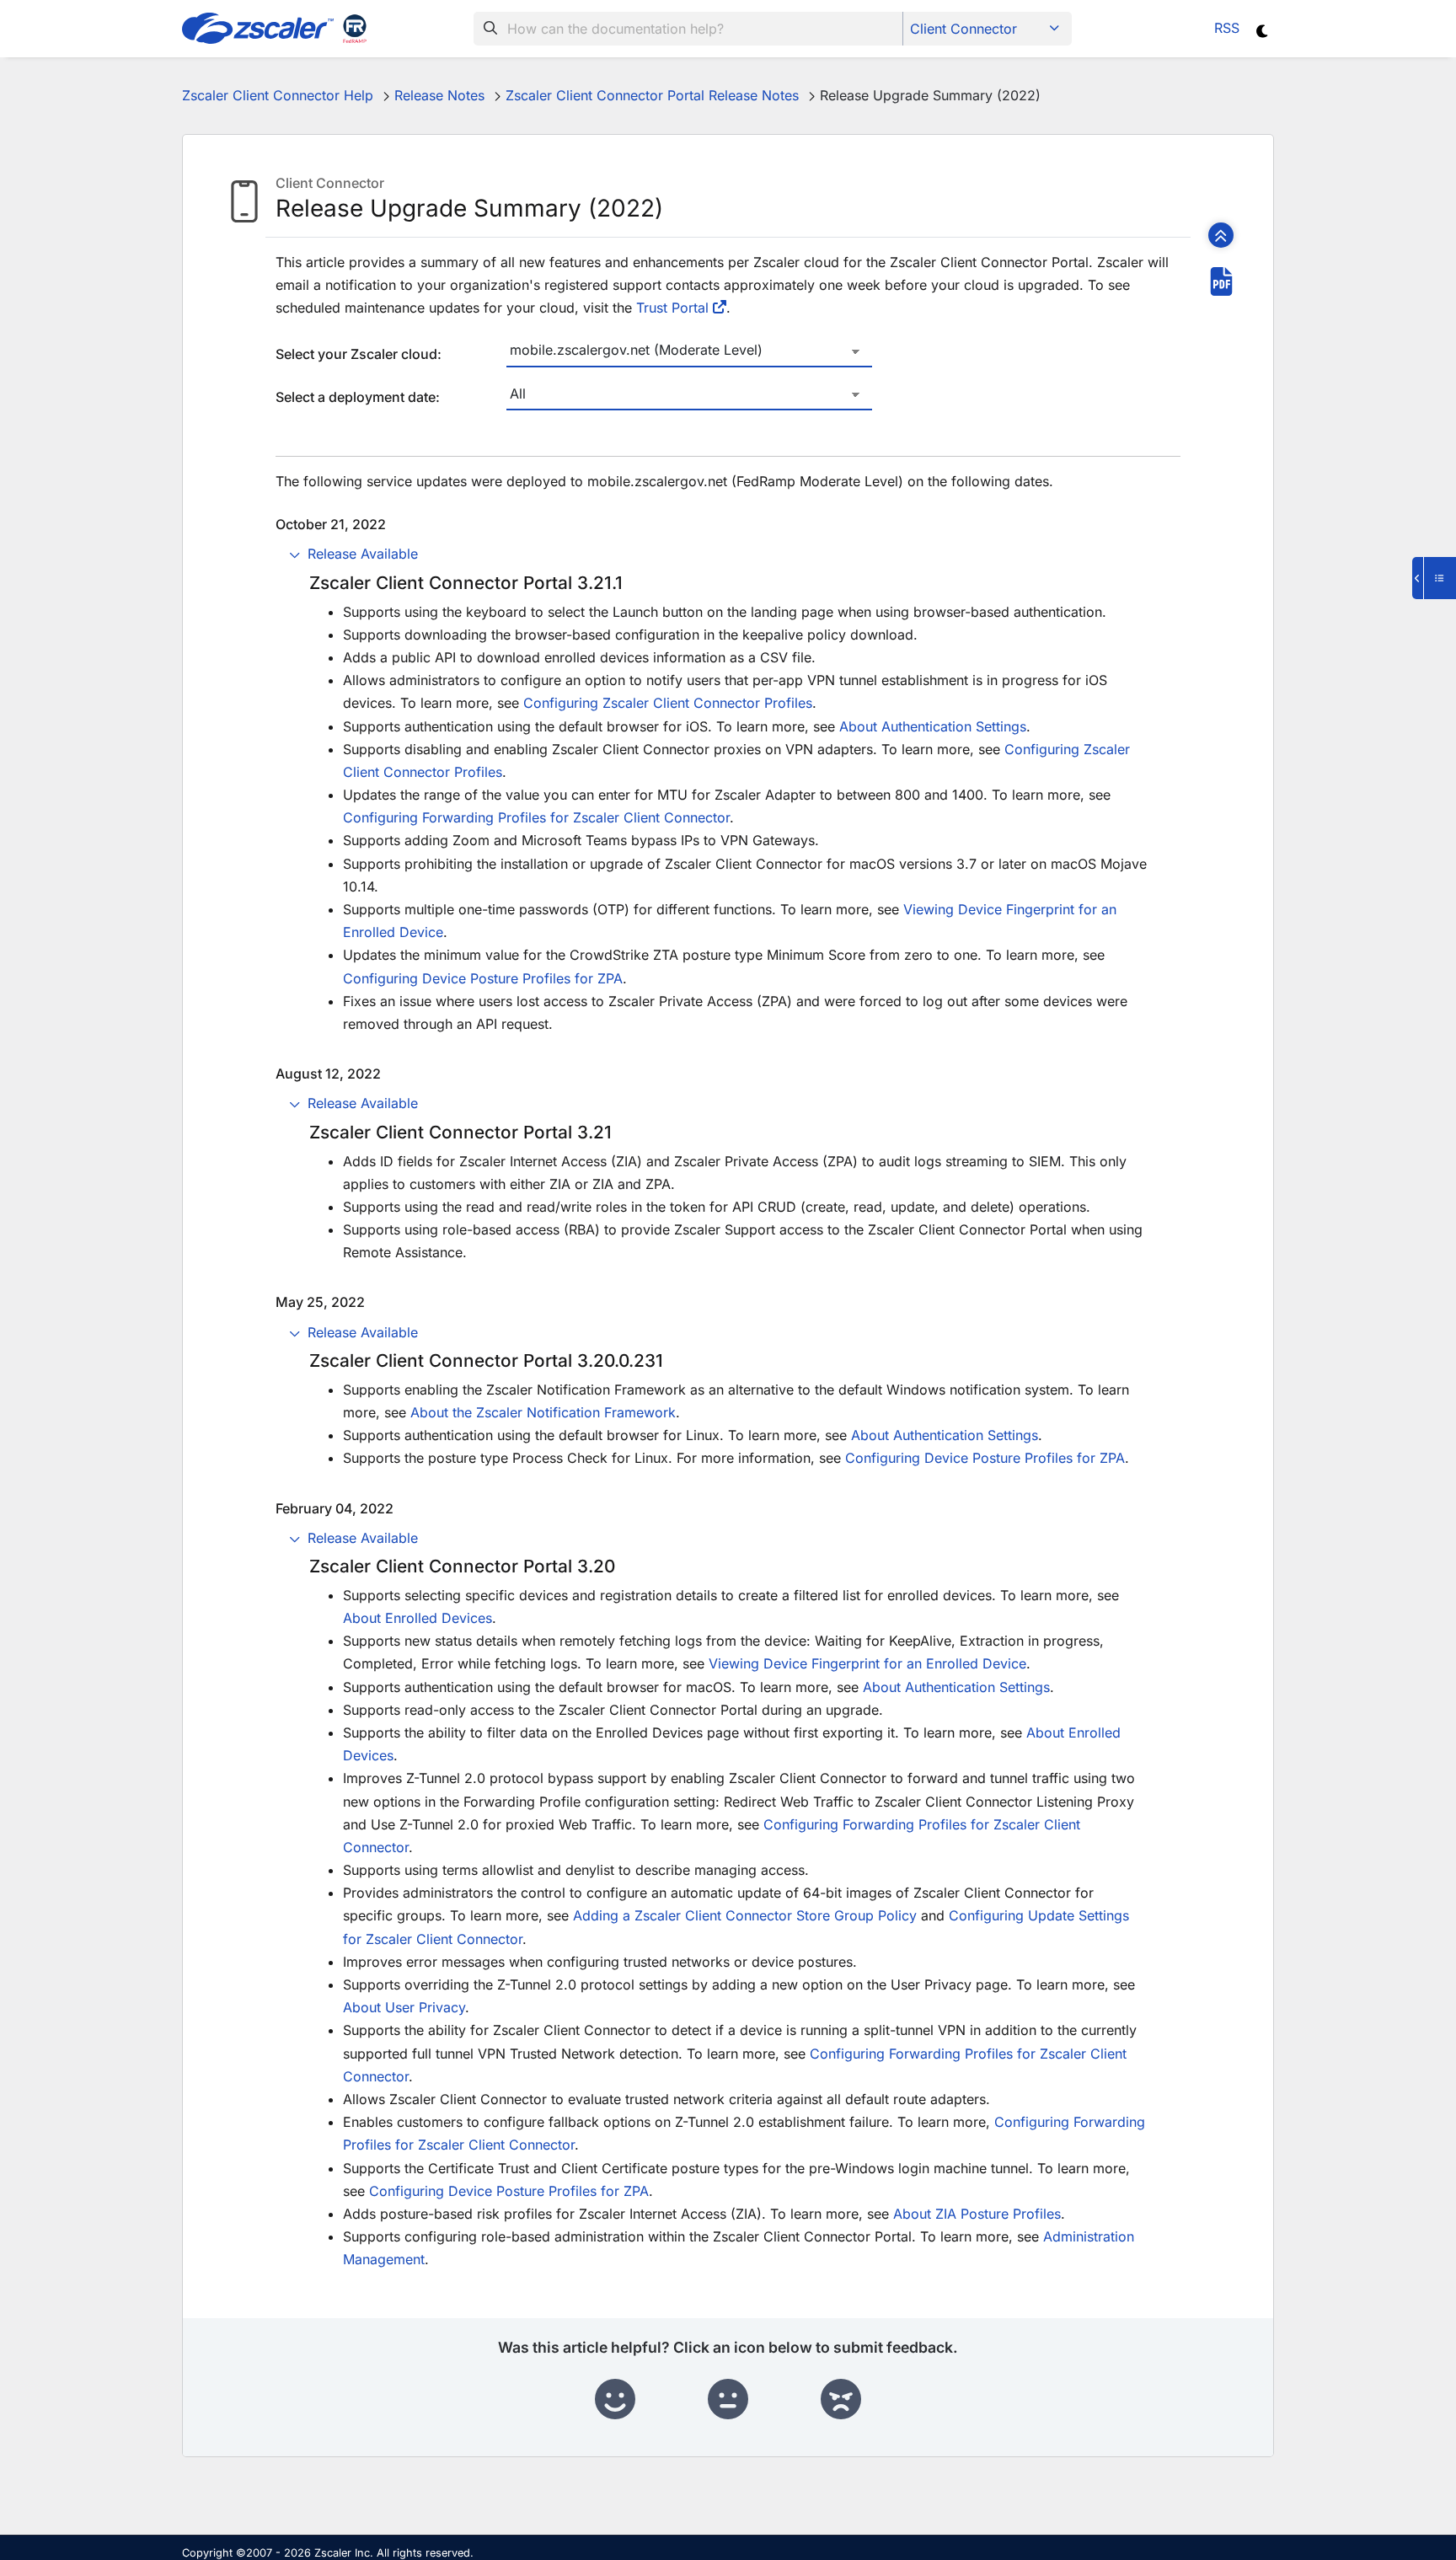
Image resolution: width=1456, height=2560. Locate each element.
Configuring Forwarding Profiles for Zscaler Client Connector (536, 817)
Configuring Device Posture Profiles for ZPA (483, 978)
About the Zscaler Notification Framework (543, 1412)
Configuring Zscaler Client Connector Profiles (668, 703)
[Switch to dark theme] (1263, 31)
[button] (728, 556)
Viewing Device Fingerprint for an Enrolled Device (867, 1663)
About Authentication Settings (933, 726)
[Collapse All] (1221, 235)
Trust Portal (672, 308)
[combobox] (688, 29)
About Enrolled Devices (418, 1618)
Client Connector (964, 29)
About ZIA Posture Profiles (977, 2214)
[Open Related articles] (1434, 578)
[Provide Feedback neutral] (728, 2400)
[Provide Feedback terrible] (841, 2400)
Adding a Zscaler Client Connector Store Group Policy (745, 1915)
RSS (1227, 28)
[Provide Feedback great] (615, 2400)
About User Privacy (404, 2007)
